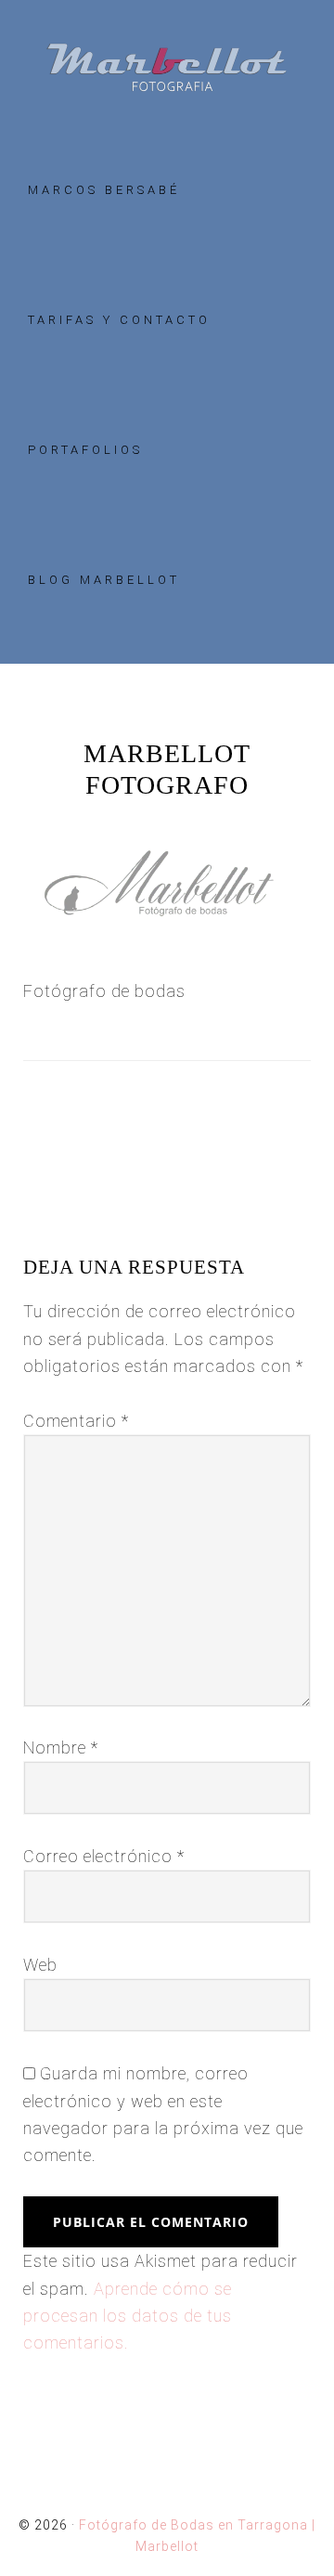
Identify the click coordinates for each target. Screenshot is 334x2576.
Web (40, 1965)
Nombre (61, 1748)
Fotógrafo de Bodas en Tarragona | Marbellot (167, 67)
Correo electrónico (104, 1856)
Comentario (76, 1421)
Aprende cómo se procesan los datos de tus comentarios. (128, 2316)
